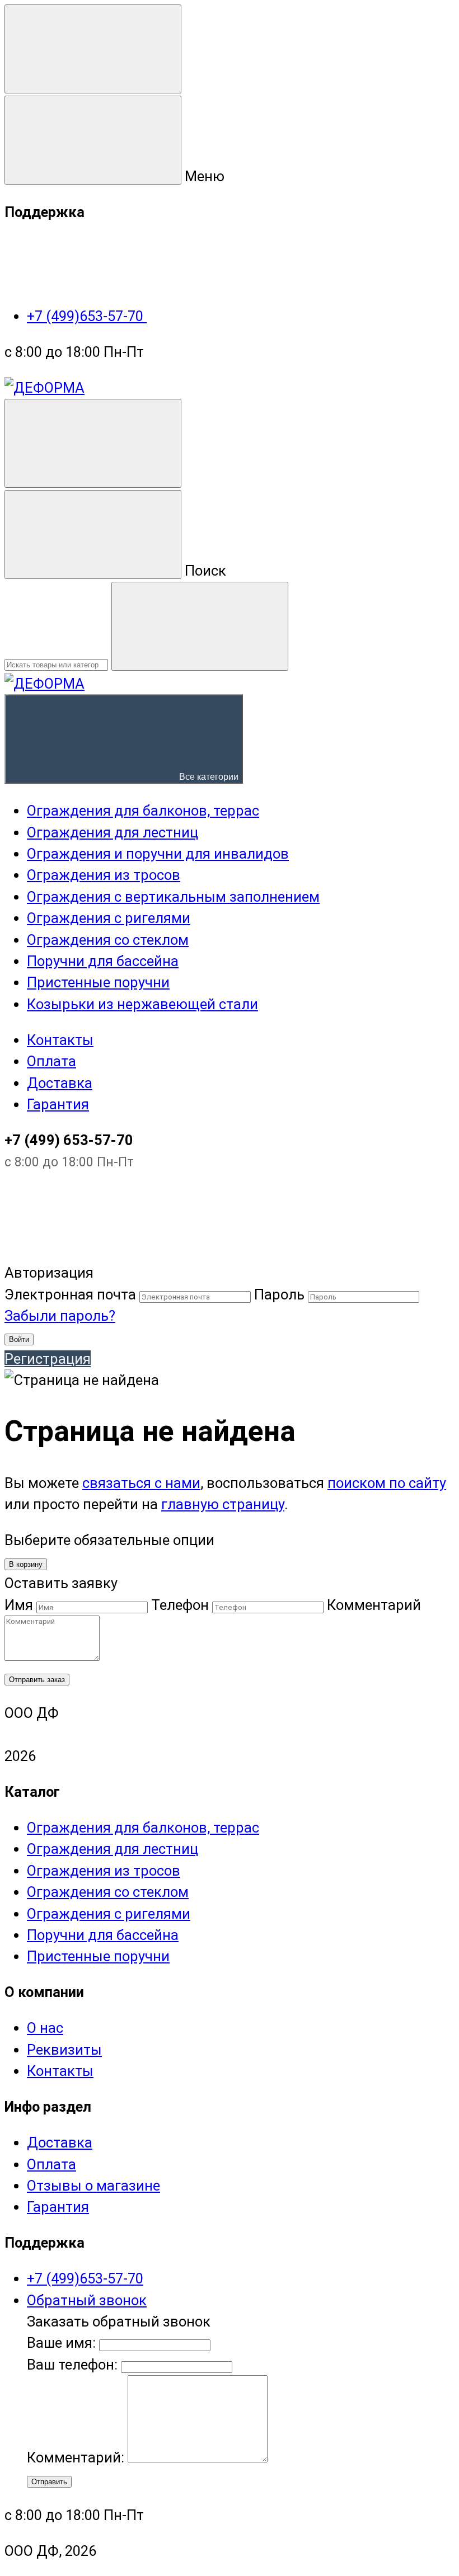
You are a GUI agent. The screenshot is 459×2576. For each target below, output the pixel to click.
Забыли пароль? (60, 1316)
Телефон (180, 1605)
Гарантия (58, 1104)
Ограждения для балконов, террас (143, 1828)
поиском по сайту (387, 1483)
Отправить (49, 2482)
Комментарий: (77, 2457)
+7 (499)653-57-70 (87, 316)
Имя (19, 1605)
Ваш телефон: (72, 2365)
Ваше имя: (61, 2343)
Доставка (60, 1083)
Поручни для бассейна (103, 1935)
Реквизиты (64, 2050)
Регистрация (48, 1359)
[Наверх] (88, 1251)
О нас (45, 2028)
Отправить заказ (37, 1680)
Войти (19, 1339)
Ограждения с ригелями (109, 1914)
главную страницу (223, 1504)
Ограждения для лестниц (113, 1849)
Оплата (51, 1061)
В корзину (26, 1564)
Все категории (208, 777)
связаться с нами (141, 1483)
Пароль (279, 1294)
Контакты (60, 1040)
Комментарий (374, 1605)
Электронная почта (70, 1294)
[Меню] (93, 49)
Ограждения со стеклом (108, 1892)
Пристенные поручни (98, 1956)
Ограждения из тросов (104, 1871)
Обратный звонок (87, 2300)
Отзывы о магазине (93, 2186)
